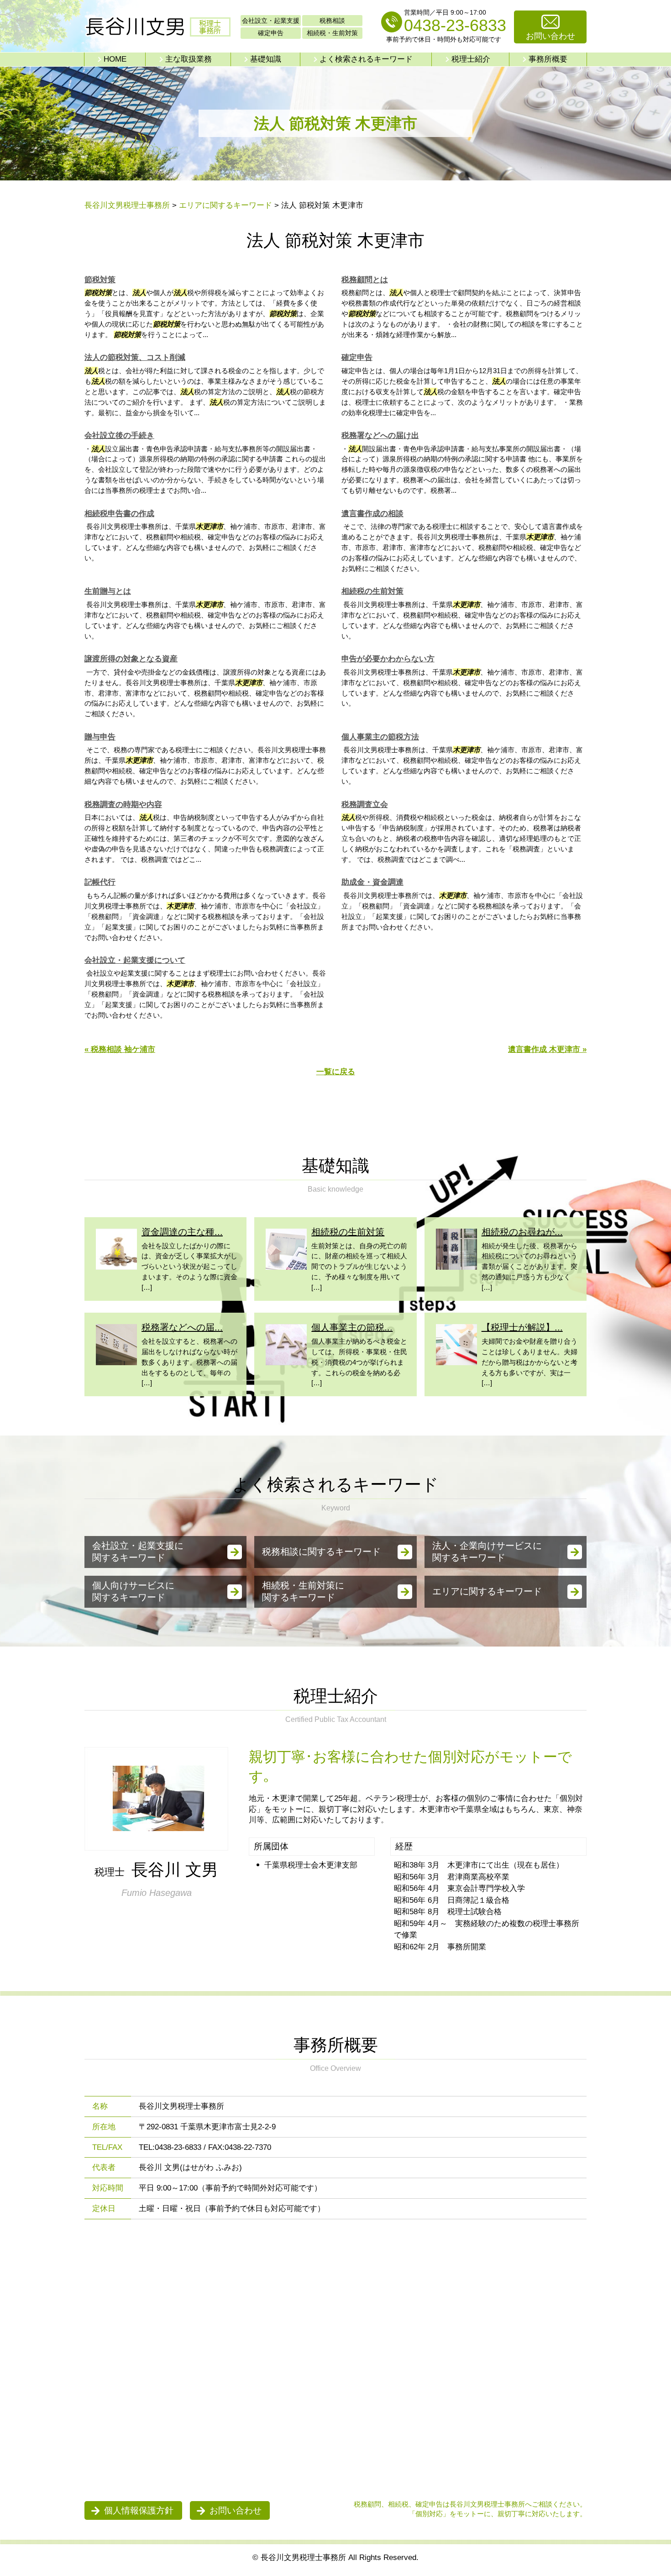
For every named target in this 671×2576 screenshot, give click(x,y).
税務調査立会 (365, 805)
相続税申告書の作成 (119, 514)
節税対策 (100, 280)
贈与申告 (100, 737)
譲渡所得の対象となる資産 (131, 659)
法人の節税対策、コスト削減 (135, 357)
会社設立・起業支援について (135, 960)
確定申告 (357, 357)
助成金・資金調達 (372, 882)
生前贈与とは (108, 591)
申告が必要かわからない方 (388, 659)
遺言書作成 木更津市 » (547, 1049)
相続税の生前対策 (372, 591)
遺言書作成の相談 (372, 514)
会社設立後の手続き (119, 435)
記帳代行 (100, 882)
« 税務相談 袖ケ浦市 (120, 1049)
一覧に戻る (336, 1072)
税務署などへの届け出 (380, 435)
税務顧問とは (365, 280)
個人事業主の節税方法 (380, 737)
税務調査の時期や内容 (123, 805)
